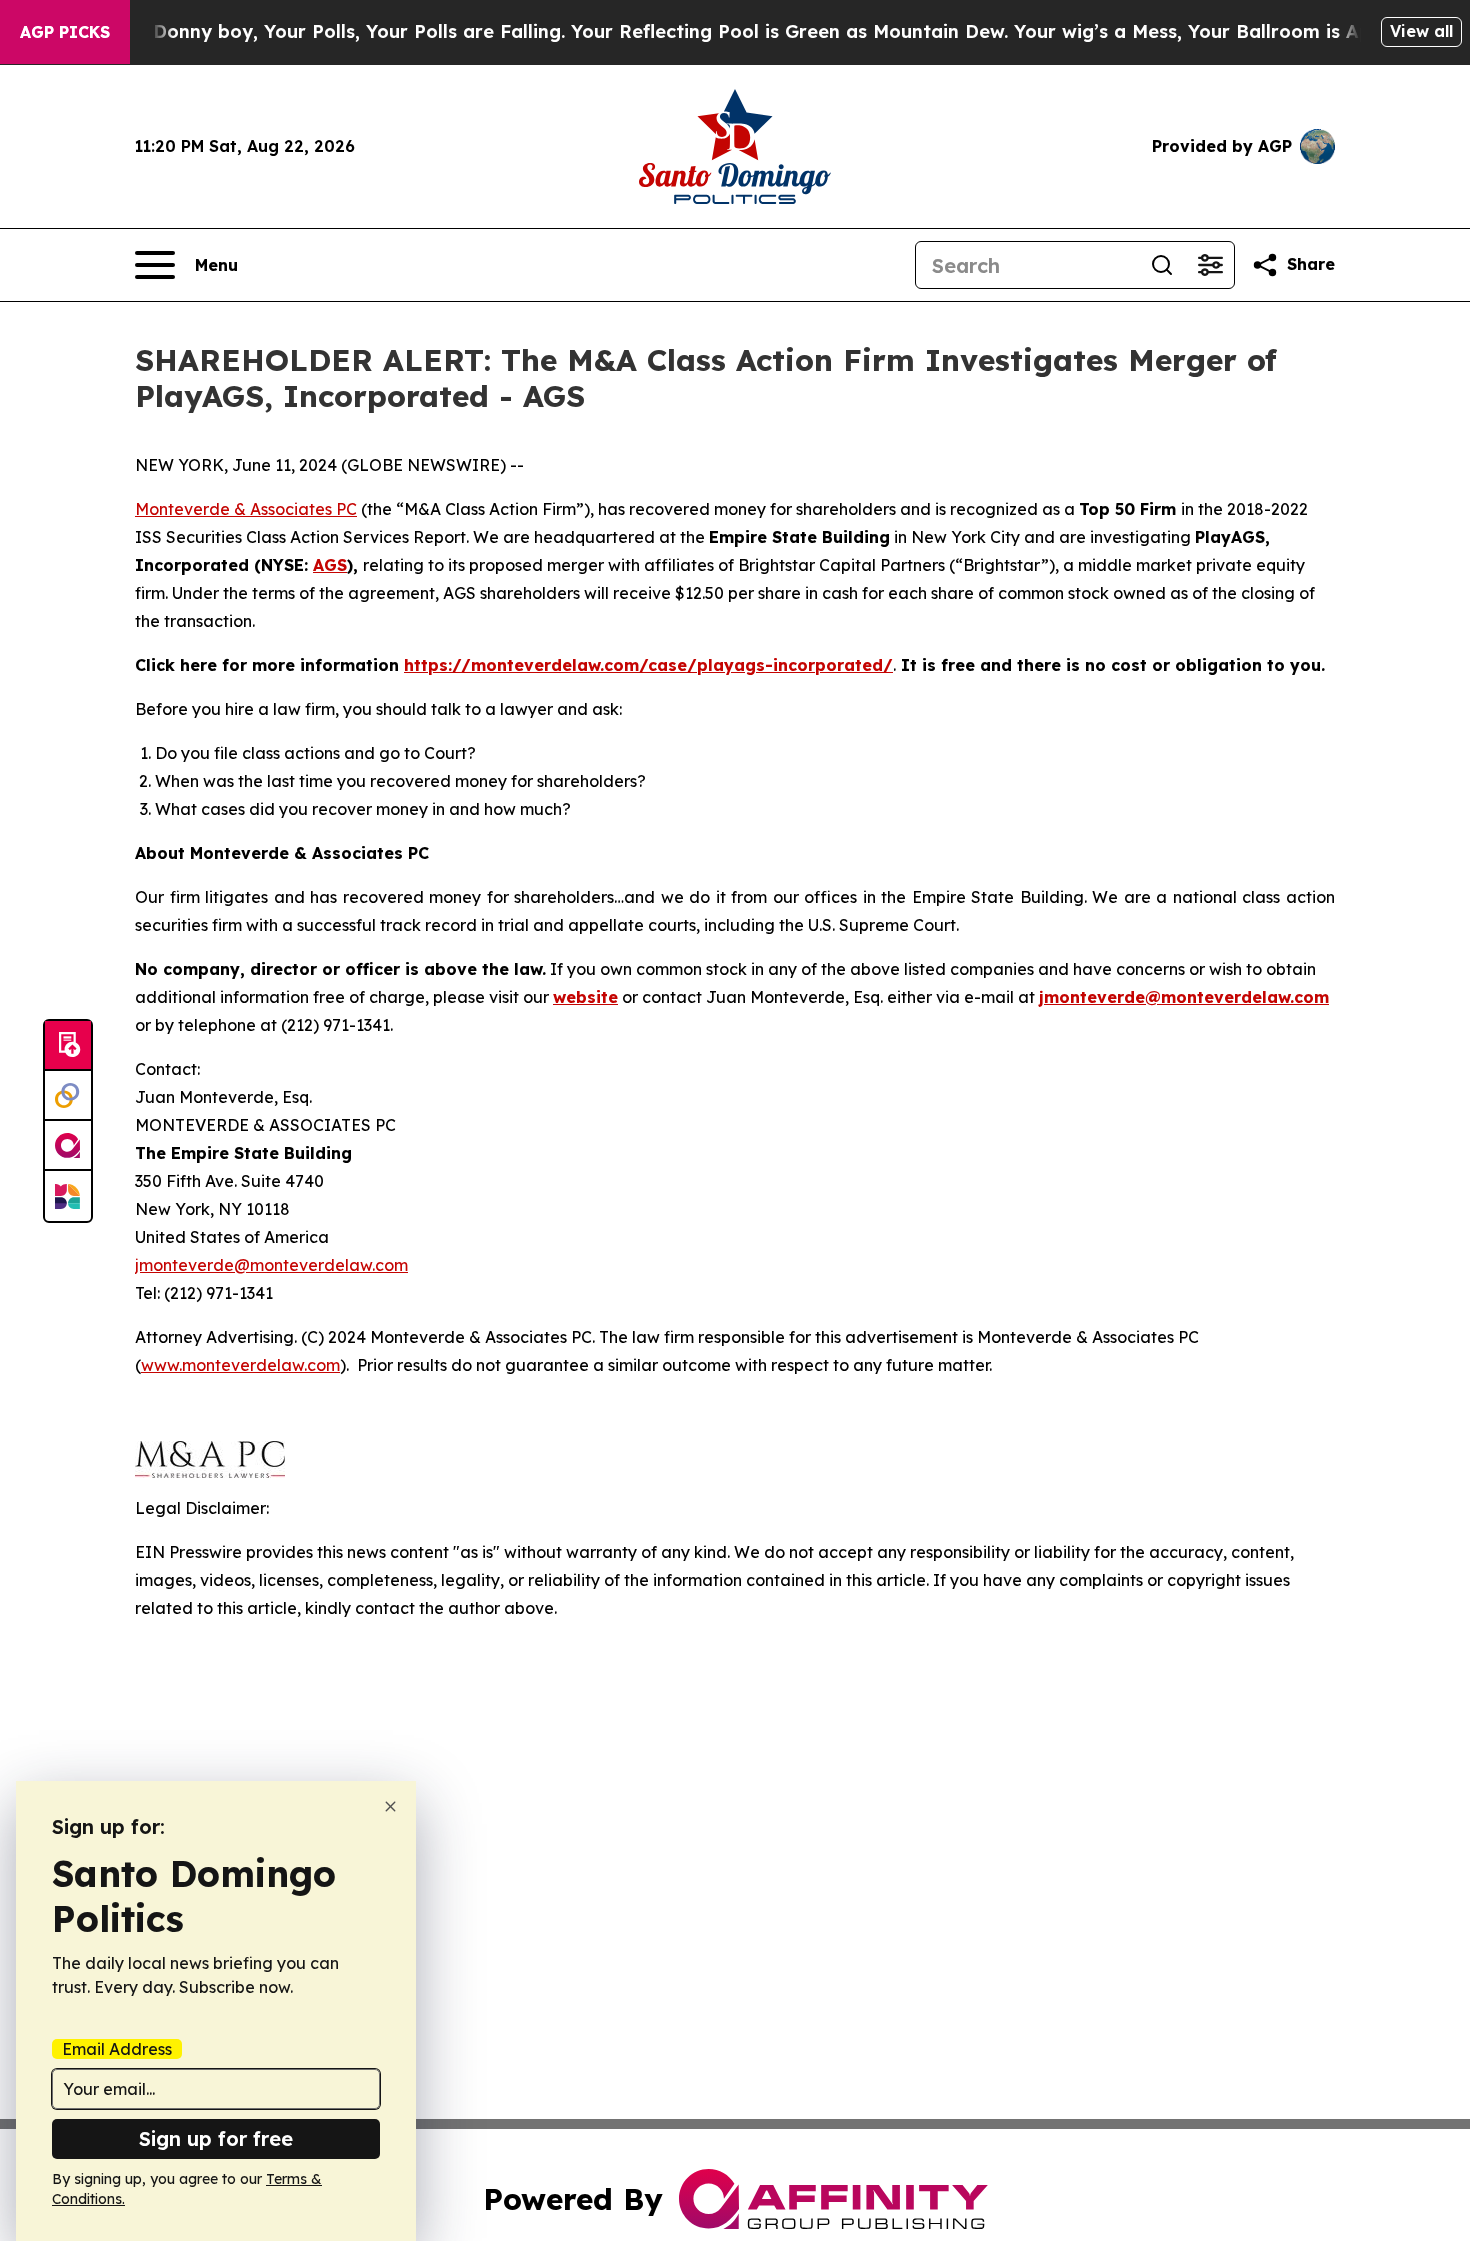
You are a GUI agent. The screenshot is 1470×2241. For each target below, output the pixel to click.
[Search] (1162, 265)
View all (1421, 31)
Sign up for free (216, 2138)
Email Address (117, 2049)
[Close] (390, 1806)
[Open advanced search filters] (1210, 265)
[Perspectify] (68, 1096)
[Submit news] (68, 1046)
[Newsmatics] (68, 1196)
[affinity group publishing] (68, 1146)
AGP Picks (65, 32)
